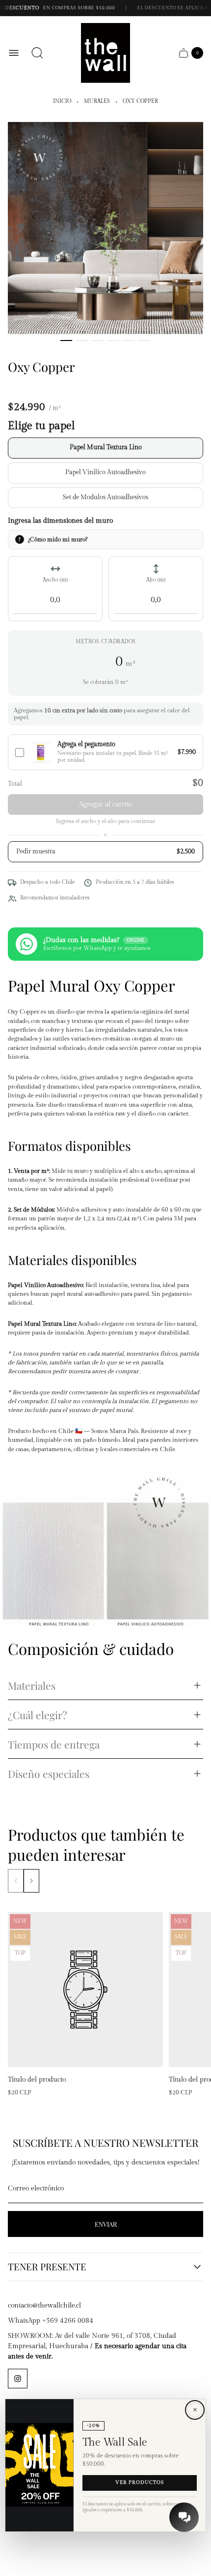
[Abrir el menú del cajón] (14, 53)
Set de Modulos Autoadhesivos (105, 498)
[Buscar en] (37, 53)
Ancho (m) (55, 580)
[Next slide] (31, 1881)
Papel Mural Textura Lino (106, 448)
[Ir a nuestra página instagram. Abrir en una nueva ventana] (18, 2379)
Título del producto (37, 2080)
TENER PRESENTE (47, 2267)
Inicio (62, 101)
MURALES (97, 101)
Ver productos (140, 2483)
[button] (66, 340)
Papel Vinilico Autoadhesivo (105, 473)
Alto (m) (156, 580)
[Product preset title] (85, 1990)
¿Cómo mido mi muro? (58, 539)
